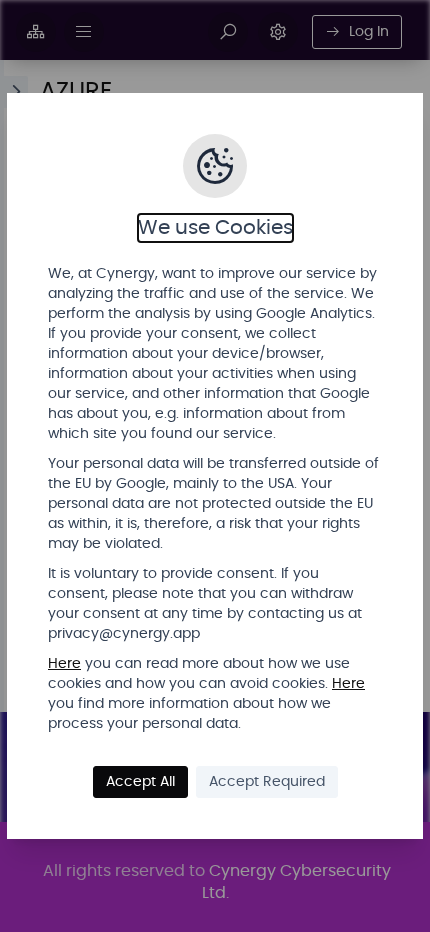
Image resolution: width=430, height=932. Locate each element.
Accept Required (267, 782)
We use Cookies (215, 228)
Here (64, 664)
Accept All (140, 782)
